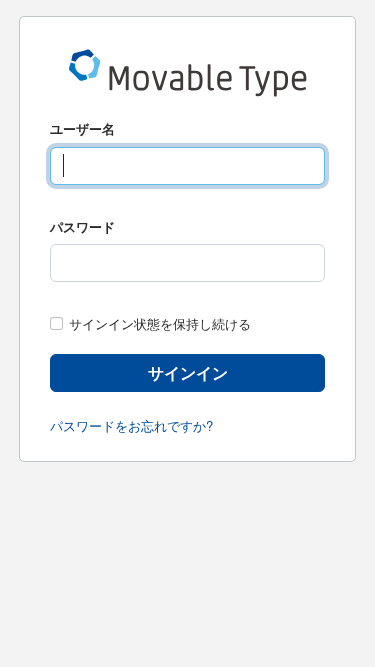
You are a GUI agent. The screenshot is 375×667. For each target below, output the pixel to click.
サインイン (188, 372)
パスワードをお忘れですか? (131, 425)
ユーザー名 (82, 128)
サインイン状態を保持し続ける (160, 323)
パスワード (82, 226)
